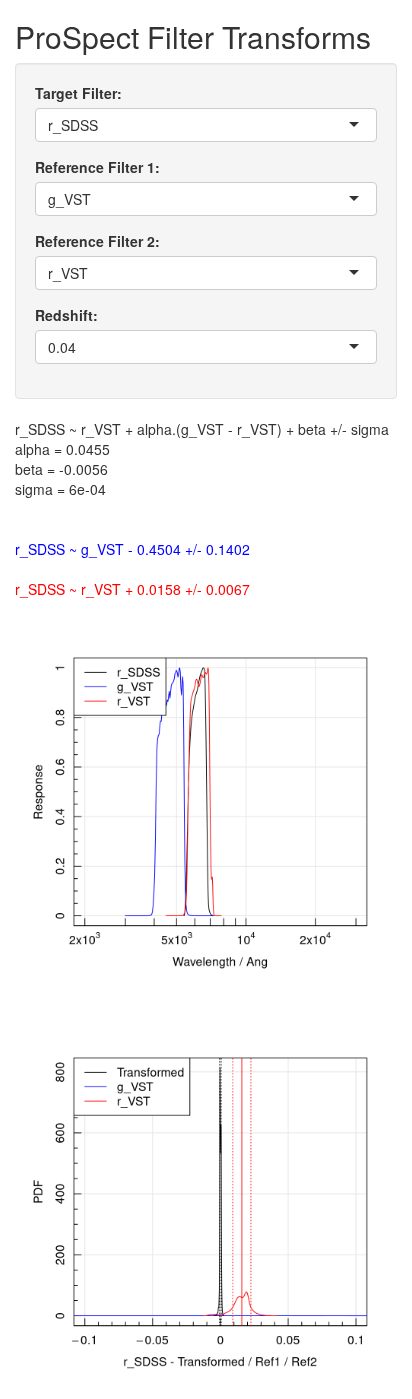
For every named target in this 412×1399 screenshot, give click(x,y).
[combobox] (100, 125)
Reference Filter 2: (97, 241)
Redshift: (66, 315)
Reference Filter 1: (97, 167)
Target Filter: (78, 93)
